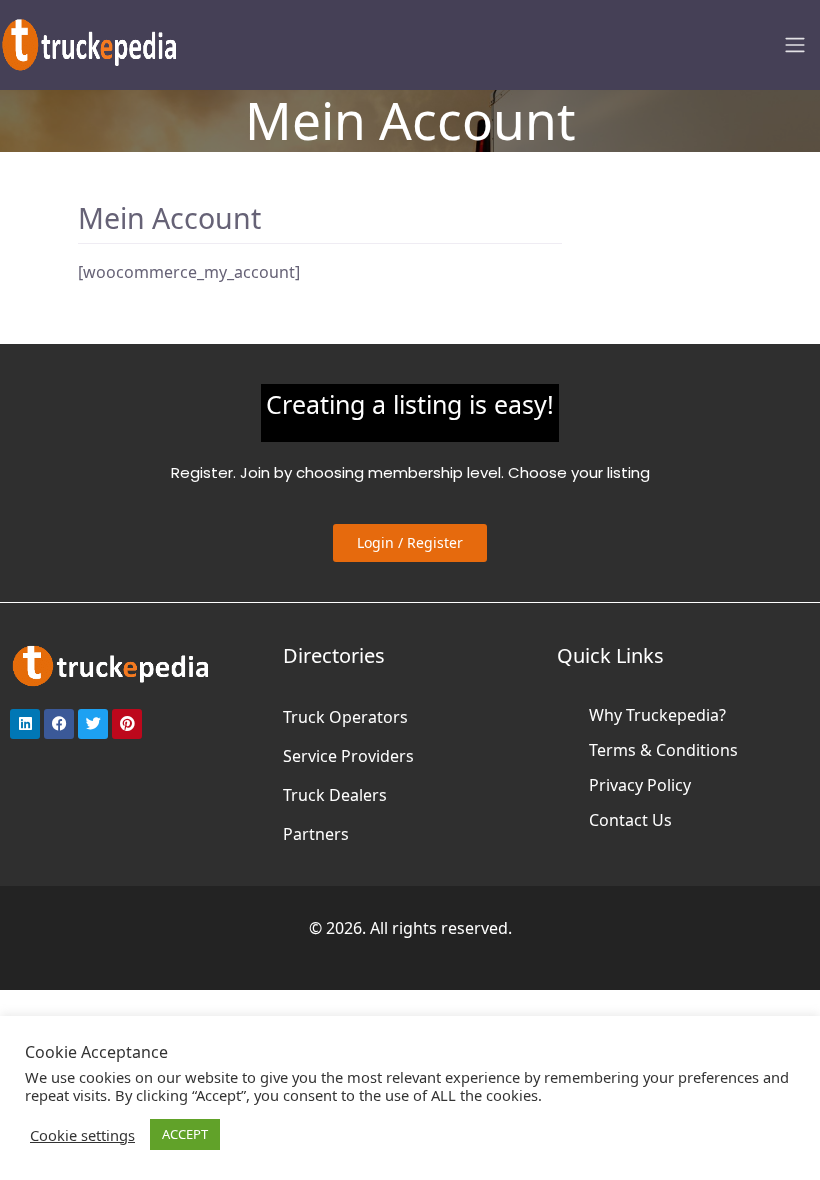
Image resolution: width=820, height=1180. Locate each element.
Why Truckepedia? (657, 715)
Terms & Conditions (663, 750)
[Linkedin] (25, 724)
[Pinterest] (127, 724)
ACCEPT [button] (185, 1134)
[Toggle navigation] (795, 45)
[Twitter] (93, 724)
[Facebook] (59, 724)
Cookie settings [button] (82, 1135)
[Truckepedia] (90, 42)
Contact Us (630, 820)
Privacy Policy (640, 785)
